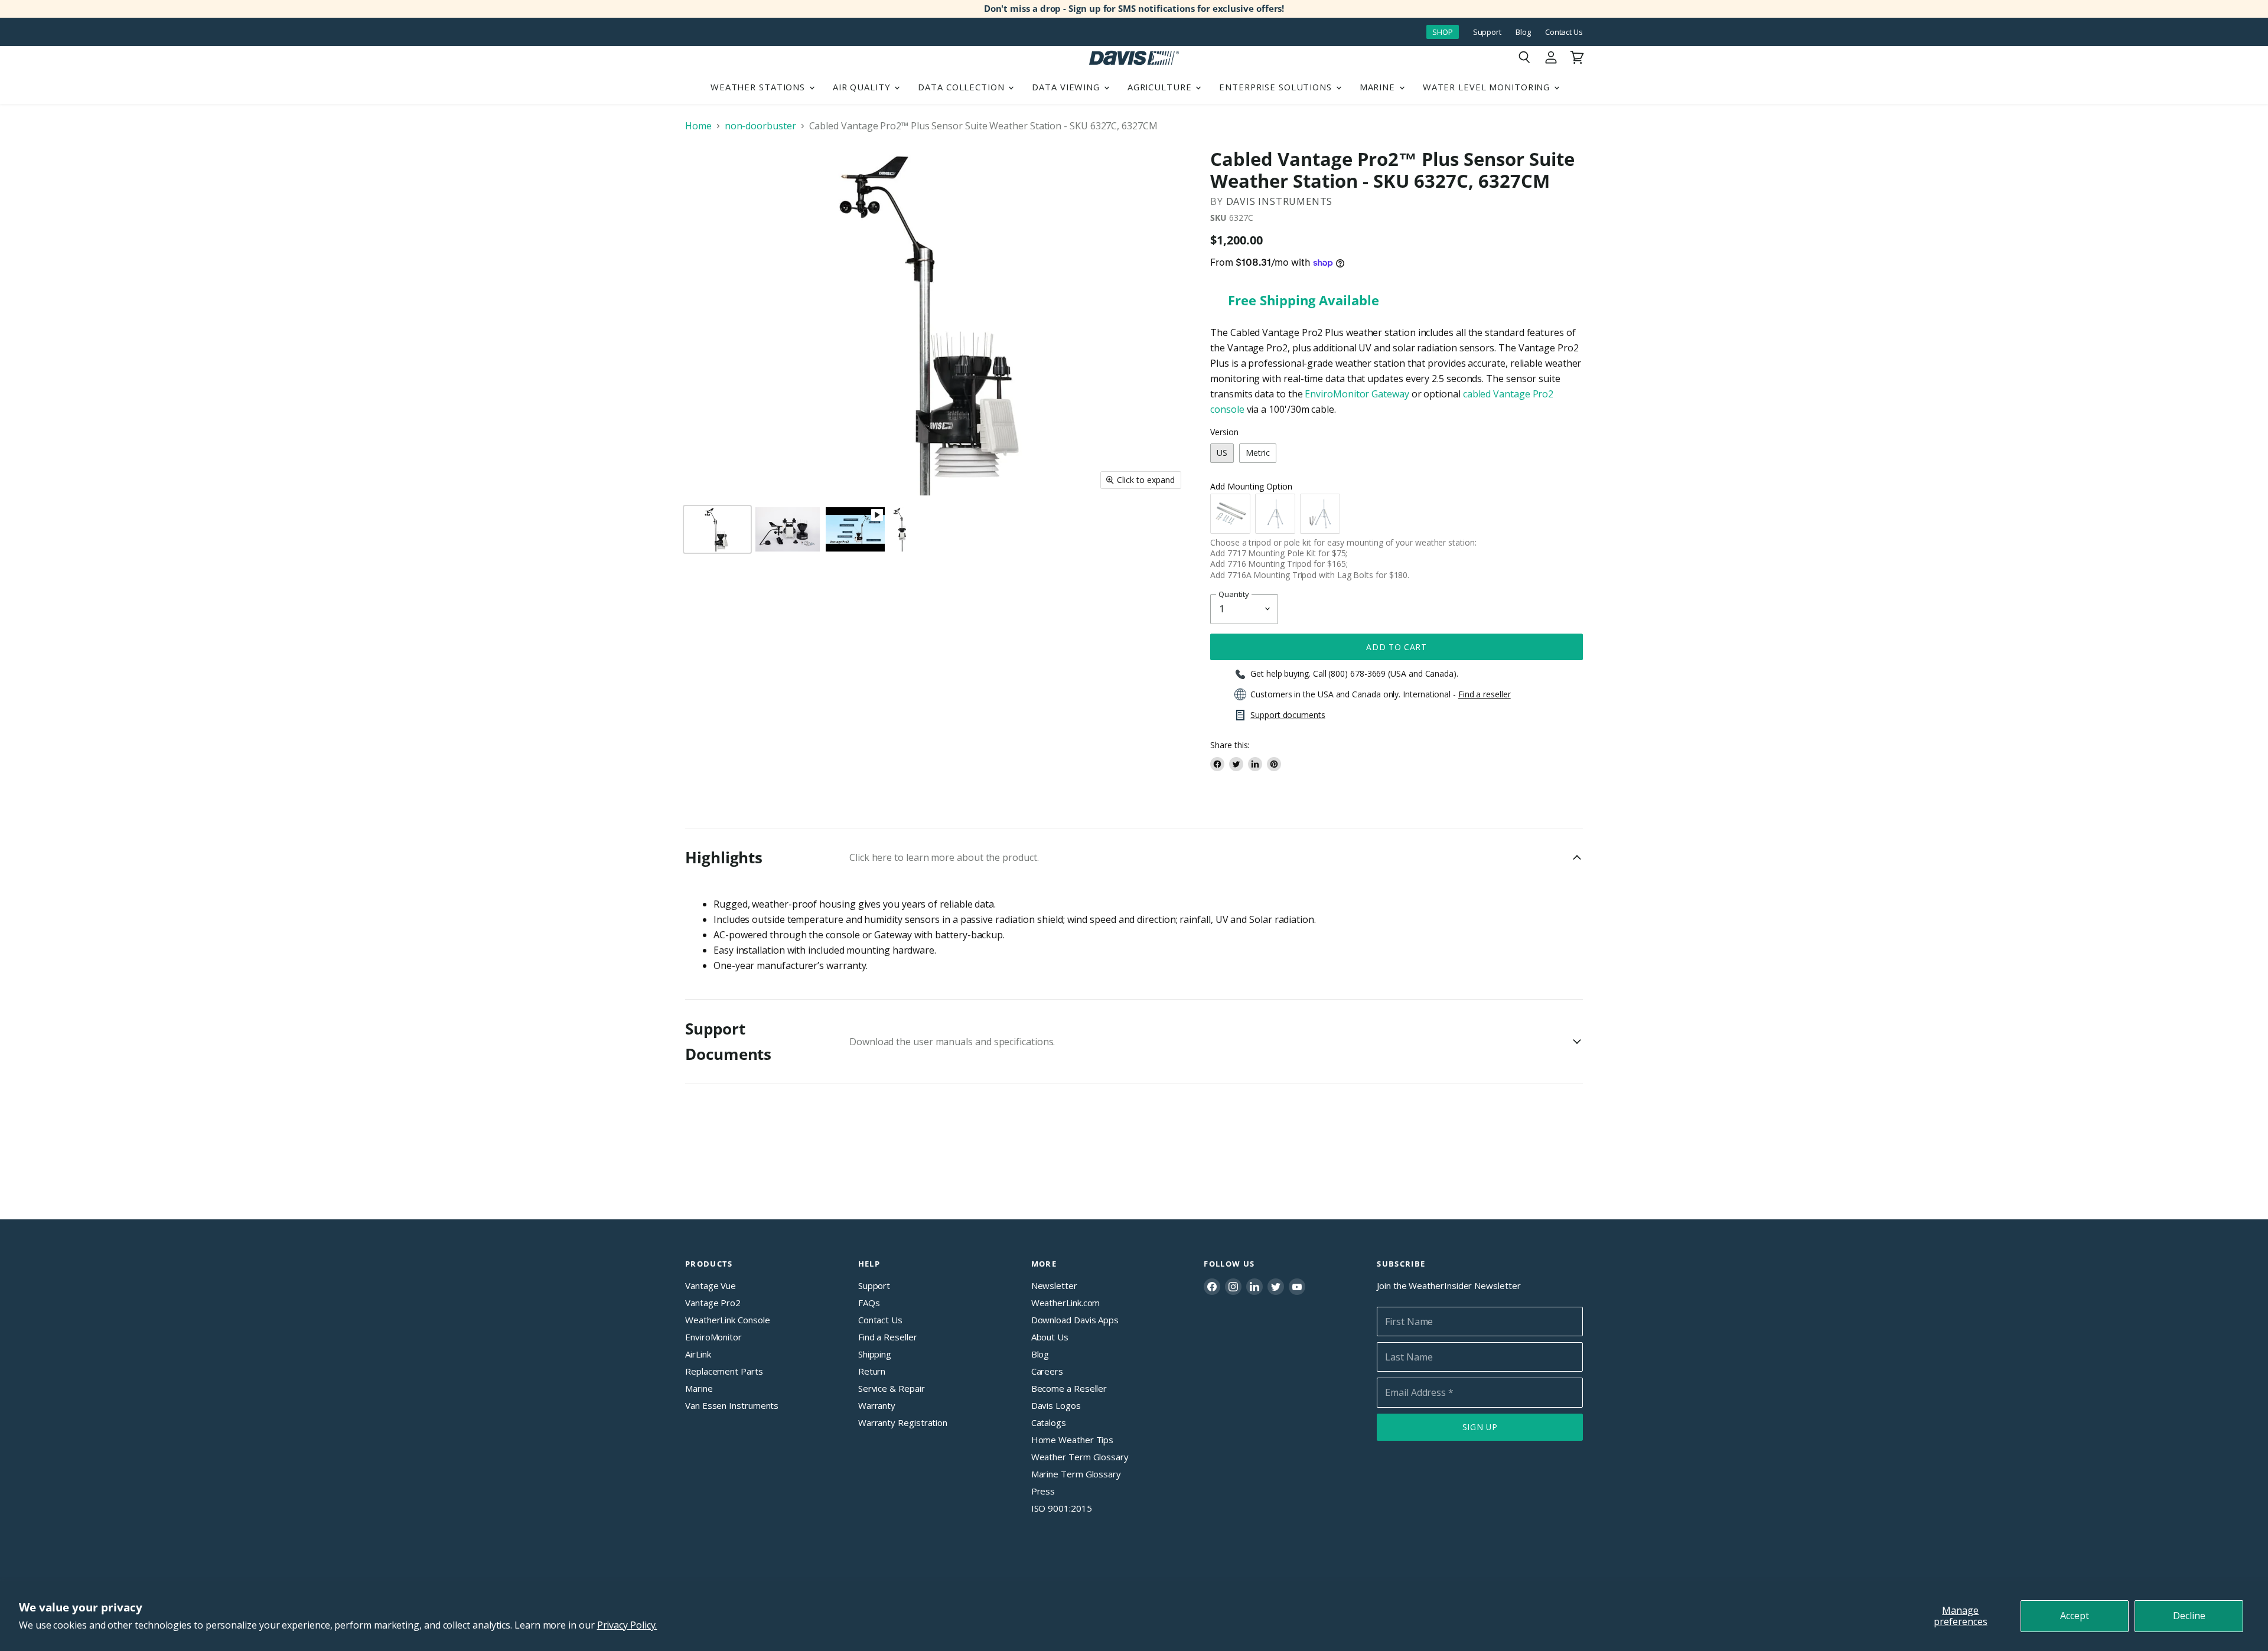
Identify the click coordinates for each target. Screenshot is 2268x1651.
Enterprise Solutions (1277, 87)
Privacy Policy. (627, 1625)
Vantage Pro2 (713, 1303)
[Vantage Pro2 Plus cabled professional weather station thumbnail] (901, 529)
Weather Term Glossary (1080, 1457)
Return (872, 1371)
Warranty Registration (903, 1422)
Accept (2075, 1616)
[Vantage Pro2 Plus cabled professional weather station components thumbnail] (788, 529)
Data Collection (962, 87)
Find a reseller (1485, 694)
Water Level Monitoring (1488, 87)
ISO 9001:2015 (1062, 1508)
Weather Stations (759, 87)
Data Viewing (1067, 87)
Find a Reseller (888, 1337)
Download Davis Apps (1075, 1320)
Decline (2189, 1616)
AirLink (698, 1354)
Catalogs (1049, 1422)
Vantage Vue (711, 1285)
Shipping (875, 1354)
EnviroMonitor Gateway (1357, 394)
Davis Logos (1056, 1405)
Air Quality (863, 87)
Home (698, 126)
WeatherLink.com (1066, 1303)
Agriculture (1161, 87)
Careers (1047, 1371)
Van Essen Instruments (732, 1405)
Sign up (1480, 1427)
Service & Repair (892, 1388)
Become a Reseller (1069, 1388)
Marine (1379, 87)
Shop (1443, 32)
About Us (1050, 1337)
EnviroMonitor (713, 1337)
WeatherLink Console (727, 1320)
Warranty (877, 1405)
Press (1043, 1491)
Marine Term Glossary (1076, 1474)
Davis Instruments (1280, 201)
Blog (1523, 32)
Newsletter (1054, 1285)
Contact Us (1564, 32)
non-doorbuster (760, 126)
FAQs (869, 1303)
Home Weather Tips (1073, 1440)
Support (1487, 32)
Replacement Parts (724, 1371)
